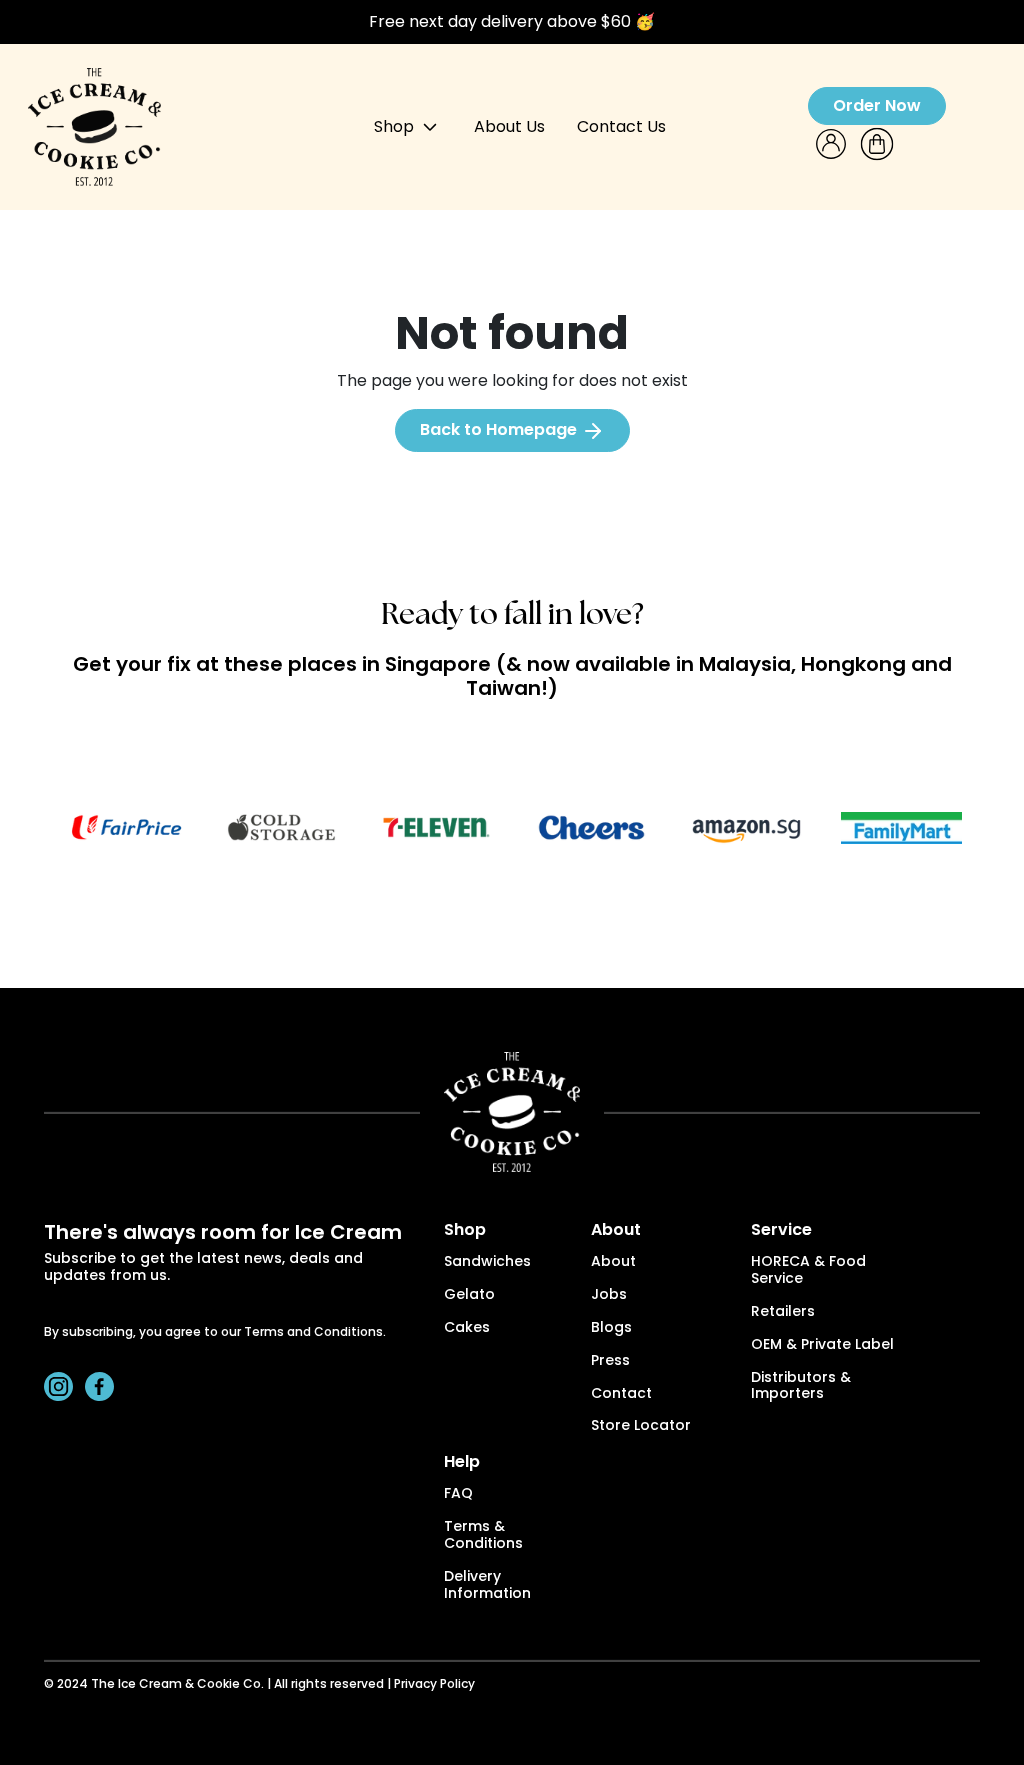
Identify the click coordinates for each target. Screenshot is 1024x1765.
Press (610, 1361)
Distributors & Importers (801, 1387)
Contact (621, 1394)
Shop (396, 126)
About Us (509, 126)
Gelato (469, 1295)
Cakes (467, 1328)
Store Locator (641, 1426)
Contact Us (621, 126)
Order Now (877, 105)
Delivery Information (487, 1586)
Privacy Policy (434, 1685)
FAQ (458, 1494)
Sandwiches (487, 1262)
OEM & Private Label (822, 1345)
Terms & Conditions (483, 1536)
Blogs (611, 1328)
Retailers (783, 1312)
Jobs (609, 1295)
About (613, 1262)
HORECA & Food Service (808, 1271)
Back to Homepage (500, 429)
